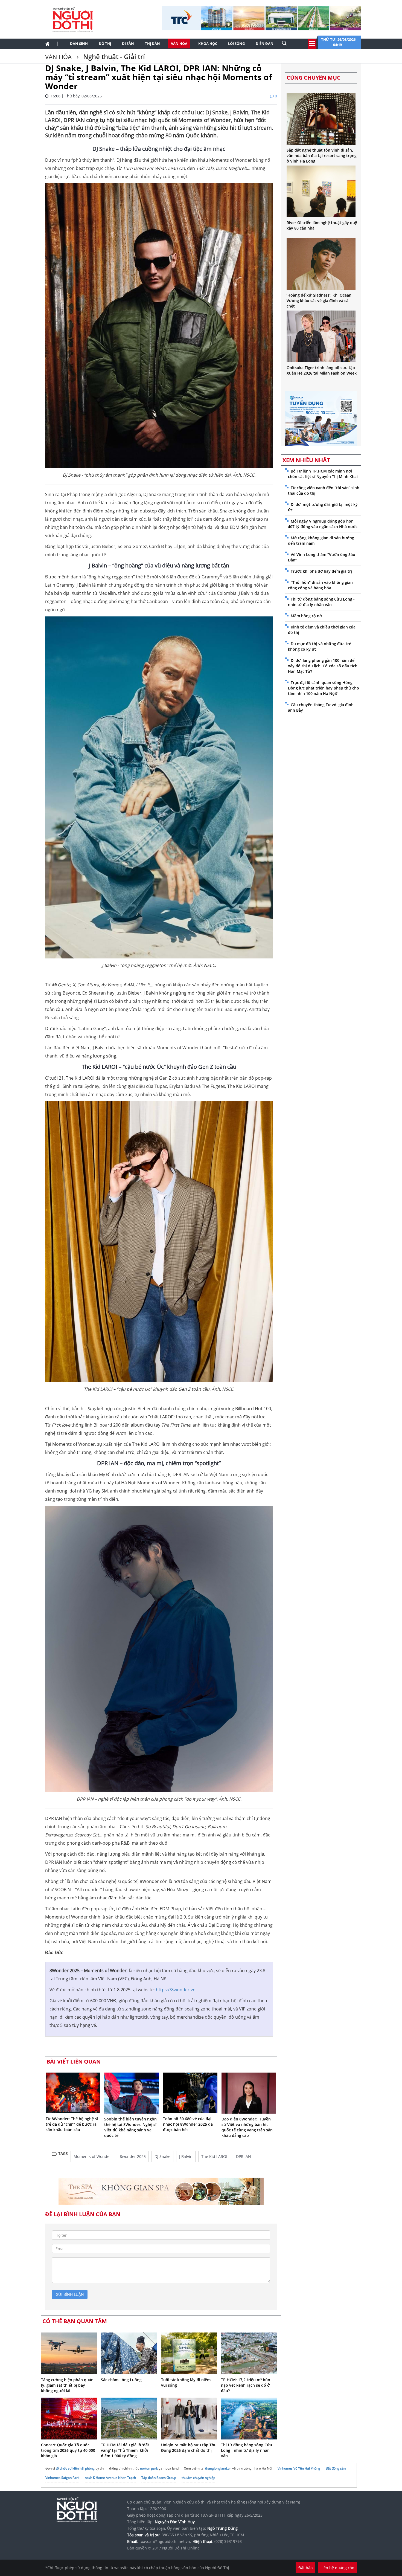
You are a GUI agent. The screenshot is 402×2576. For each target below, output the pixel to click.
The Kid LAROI (214, 2156)
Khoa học (208, 44)
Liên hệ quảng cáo (337, 2568)
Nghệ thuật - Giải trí (113, 56)
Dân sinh (79, 44)
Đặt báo (305, 2568)
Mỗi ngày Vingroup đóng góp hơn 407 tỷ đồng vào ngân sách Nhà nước (323, 524)
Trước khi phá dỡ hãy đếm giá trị (321, 571)
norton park (149, 2468)
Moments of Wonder (92, 2156)
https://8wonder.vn (176, 1990)
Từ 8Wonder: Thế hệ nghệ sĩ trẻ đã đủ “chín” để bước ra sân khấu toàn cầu (72, 2124)
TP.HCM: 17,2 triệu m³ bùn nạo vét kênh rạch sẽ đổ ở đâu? (246, 2385)
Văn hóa (179, 44)
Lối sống (236, 44)
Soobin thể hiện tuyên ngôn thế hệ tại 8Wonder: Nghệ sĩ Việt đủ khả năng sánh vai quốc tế (130, 2127)
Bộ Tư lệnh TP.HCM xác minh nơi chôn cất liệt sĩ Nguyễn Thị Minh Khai (323, 474)
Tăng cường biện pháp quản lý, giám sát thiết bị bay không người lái (67, 2385)
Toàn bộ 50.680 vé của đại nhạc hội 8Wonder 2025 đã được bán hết (188, 2124)
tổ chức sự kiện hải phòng (75, 2468)
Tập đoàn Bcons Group (159, 2478)
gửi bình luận (70, 2294)
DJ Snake (162, 2156)
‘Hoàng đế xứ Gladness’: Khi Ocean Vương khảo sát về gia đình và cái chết (319, 301)
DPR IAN (244, 2156)
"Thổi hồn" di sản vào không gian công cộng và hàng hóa (320, 585)
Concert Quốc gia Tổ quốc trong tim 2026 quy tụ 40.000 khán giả (68, 2450)
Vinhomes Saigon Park (62, 2478)
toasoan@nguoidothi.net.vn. (165, 2541)
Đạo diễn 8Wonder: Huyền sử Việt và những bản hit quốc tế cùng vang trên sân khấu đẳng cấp (247, 2127)
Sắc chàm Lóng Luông (121, 2380)
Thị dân (152, 44)
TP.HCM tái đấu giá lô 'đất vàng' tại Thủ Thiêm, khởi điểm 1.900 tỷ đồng (125, 2450)
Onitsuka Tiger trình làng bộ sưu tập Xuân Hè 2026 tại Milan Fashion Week (322, 370)
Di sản (128, 44)
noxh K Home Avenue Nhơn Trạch (110, 2478)
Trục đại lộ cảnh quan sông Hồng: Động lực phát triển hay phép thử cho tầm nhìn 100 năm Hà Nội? (324, 688)
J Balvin (186, 2156)
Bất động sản (336, 2468)
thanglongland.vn (218, 2468)
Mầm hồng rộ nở (306, 616)
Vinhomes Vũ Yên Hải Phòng (299, 2468)
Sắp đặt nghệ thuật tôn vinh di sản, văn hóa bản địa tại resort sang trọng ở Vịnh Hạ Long (322, 156)
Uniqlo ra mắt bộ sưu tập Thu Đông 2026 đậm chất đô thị (189, 2448)
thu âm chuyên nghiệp (198, 2478)
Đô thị (105, 44)
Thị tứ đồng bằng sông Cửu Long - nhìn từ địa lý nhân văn (247, 2450)
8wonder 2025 (133, 2156)
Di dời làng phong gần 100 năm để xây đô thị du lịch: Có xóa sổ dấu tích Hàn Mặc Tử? (323, 666)
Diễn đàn (265, 44)
